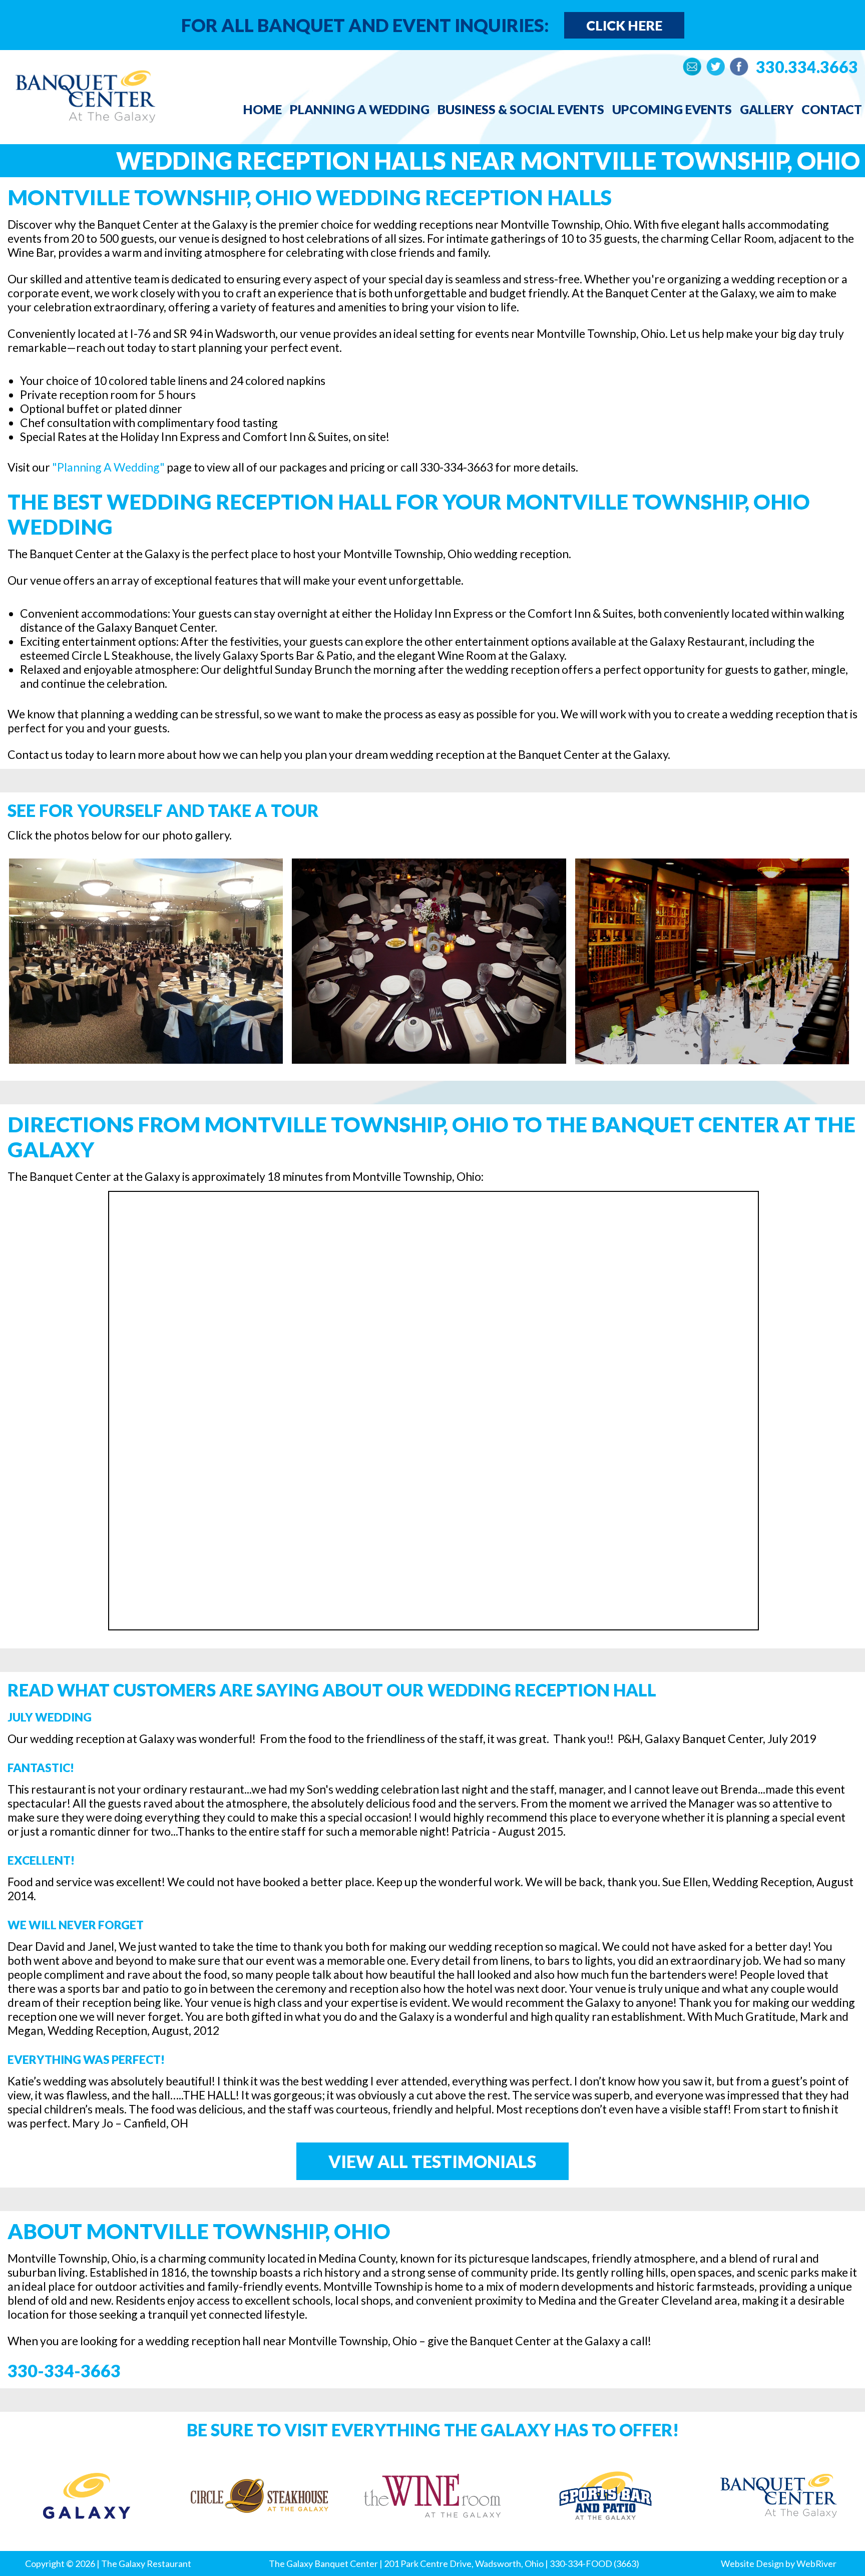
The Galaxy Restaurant (146, 2563)
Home (263, 109)
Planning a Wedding (360, 109)
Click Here (624, 25)
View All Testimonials (432, 2161)
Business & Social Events (521, 109)
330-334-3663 (64, 2371)
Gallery (767, 109)
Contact (832, 109)
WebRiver (816, 2563)
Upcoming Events (672, 109)
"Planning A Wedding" (108, 467)
